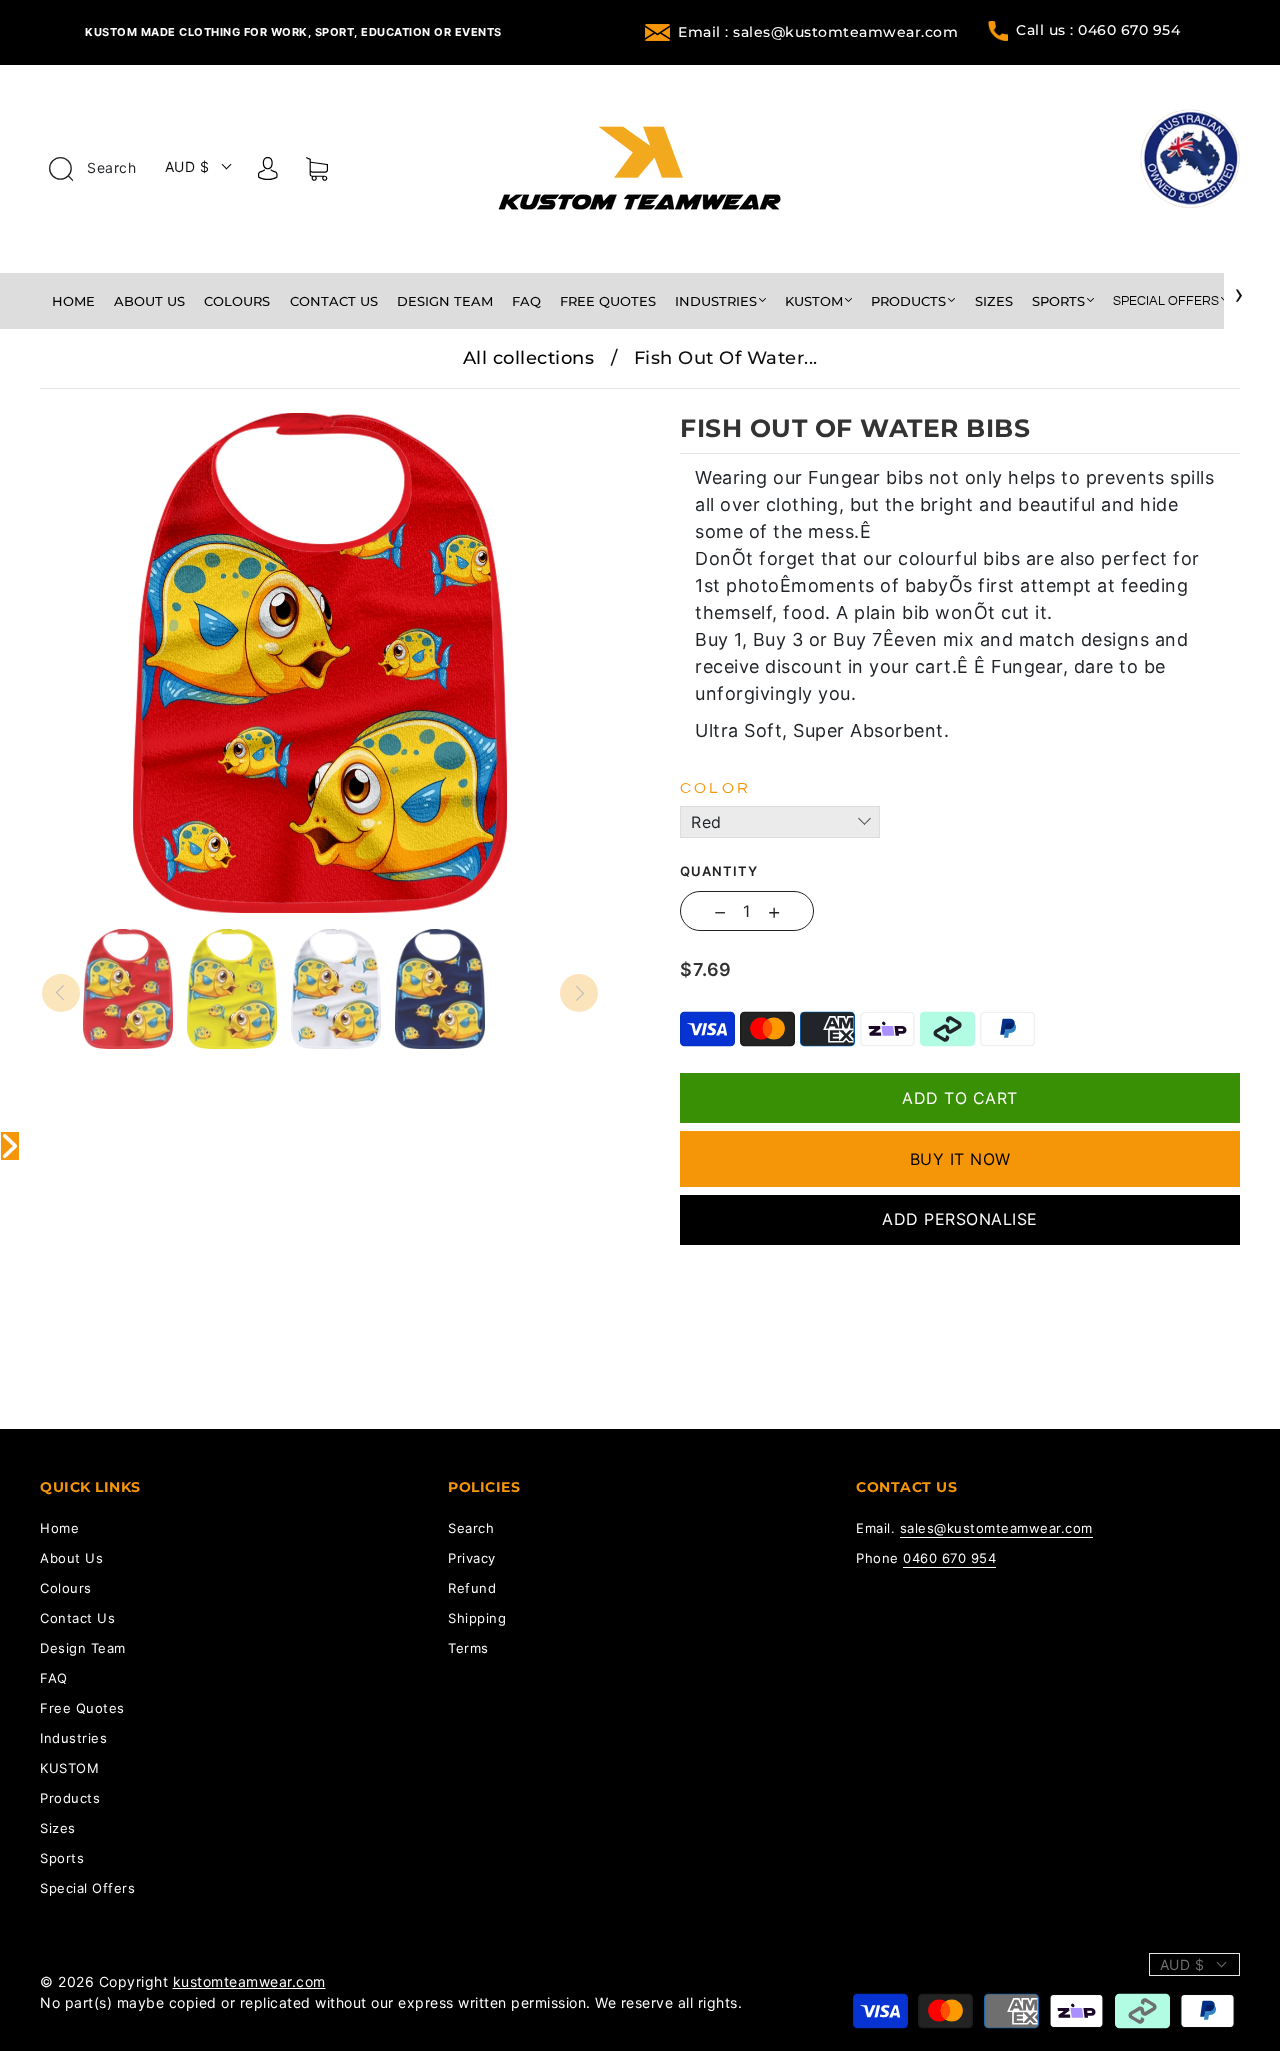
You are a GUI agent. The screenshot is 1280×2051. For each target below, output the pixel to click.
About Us (149, 301)
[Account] (268, 172)
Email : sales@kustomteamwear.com (818, 32)
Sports (1058, 301)
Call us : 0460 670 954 (1098, 30)
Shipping (477, 1618)
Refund (472, 1588)
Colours (237, 301)
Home (73, 301)
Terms (468, 1648)
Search (110, 167)
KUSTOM (814, 301)
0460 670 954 (949, 1558)
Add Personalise (960, 1219)
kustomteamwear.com (249, 1981)
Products (908, 301)
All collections (529, 358)
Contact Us (334, 301)
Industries (716, 301)
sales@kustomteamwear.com (996, 1528)
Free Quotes (608, 301)
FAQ (526, 301)
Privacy (472, 1558)
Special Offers (1166, 301)
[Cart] (317, 173)
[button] (97, 403)
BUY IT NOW (960, 1159)
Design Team (445, 301)
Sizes (994, 301)
